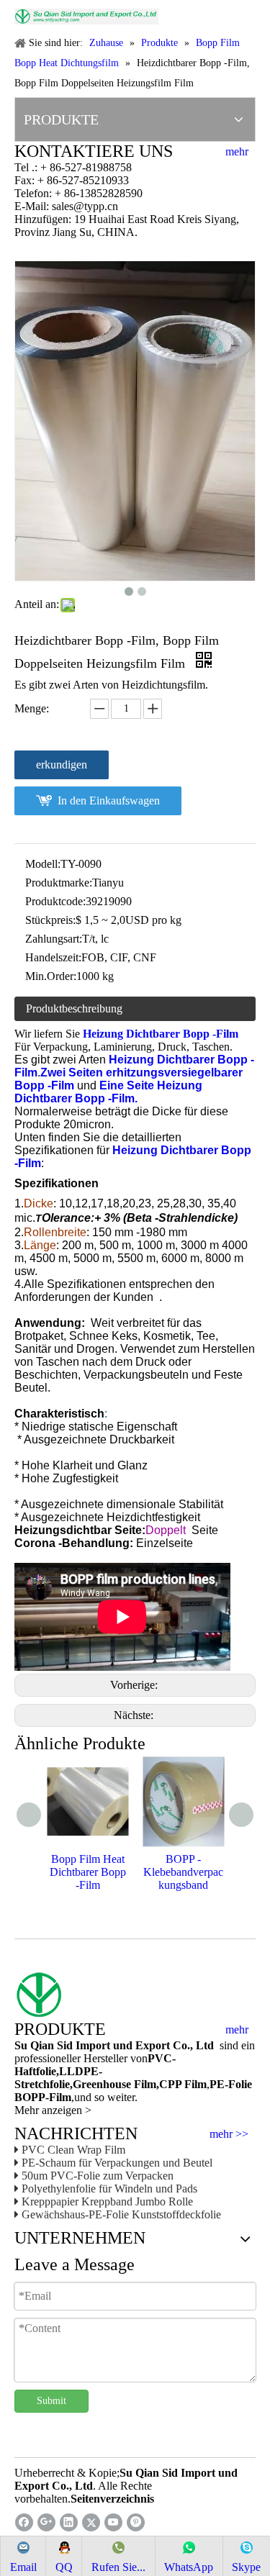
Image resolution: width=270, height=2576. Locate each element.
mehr (237, 152)
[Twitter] (91, 2522)
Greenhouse (102, 2084)
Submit (51, 2401)
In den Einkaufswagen (109, 801)
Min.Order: (51, 976)
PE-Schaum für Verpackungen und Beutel (117, 2163)
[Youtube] (113, 2522)
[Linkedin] (69, 2522)
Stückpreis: (50, 920)
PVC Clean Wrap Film (73, 2150)
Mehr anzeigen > (53, 2110)
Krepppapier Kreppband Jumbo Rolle (107, 2201)
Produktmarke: (59, 883)
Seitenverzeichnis (112, 2499)
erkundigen (62, 765)
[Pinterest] (136, 2522)
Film (144, 2084)
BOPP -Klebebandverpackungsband (183, 1872)
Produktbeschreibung (74, 1008)
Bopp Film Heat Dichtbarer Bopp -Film (88, 1872)
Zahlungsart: (54, 939)
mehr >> (229, 2134)
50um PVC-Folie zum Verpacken (98, 2176)
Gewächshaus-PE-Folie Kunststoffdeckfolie (121, 2214)
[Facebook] (24, 2522)
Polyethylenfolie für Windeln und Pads (109, 2189)
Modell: (43, 864)
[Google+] (46, 2522)
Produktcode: (55, 901)
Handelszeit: (53, 957)
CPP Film (183, 2084)
